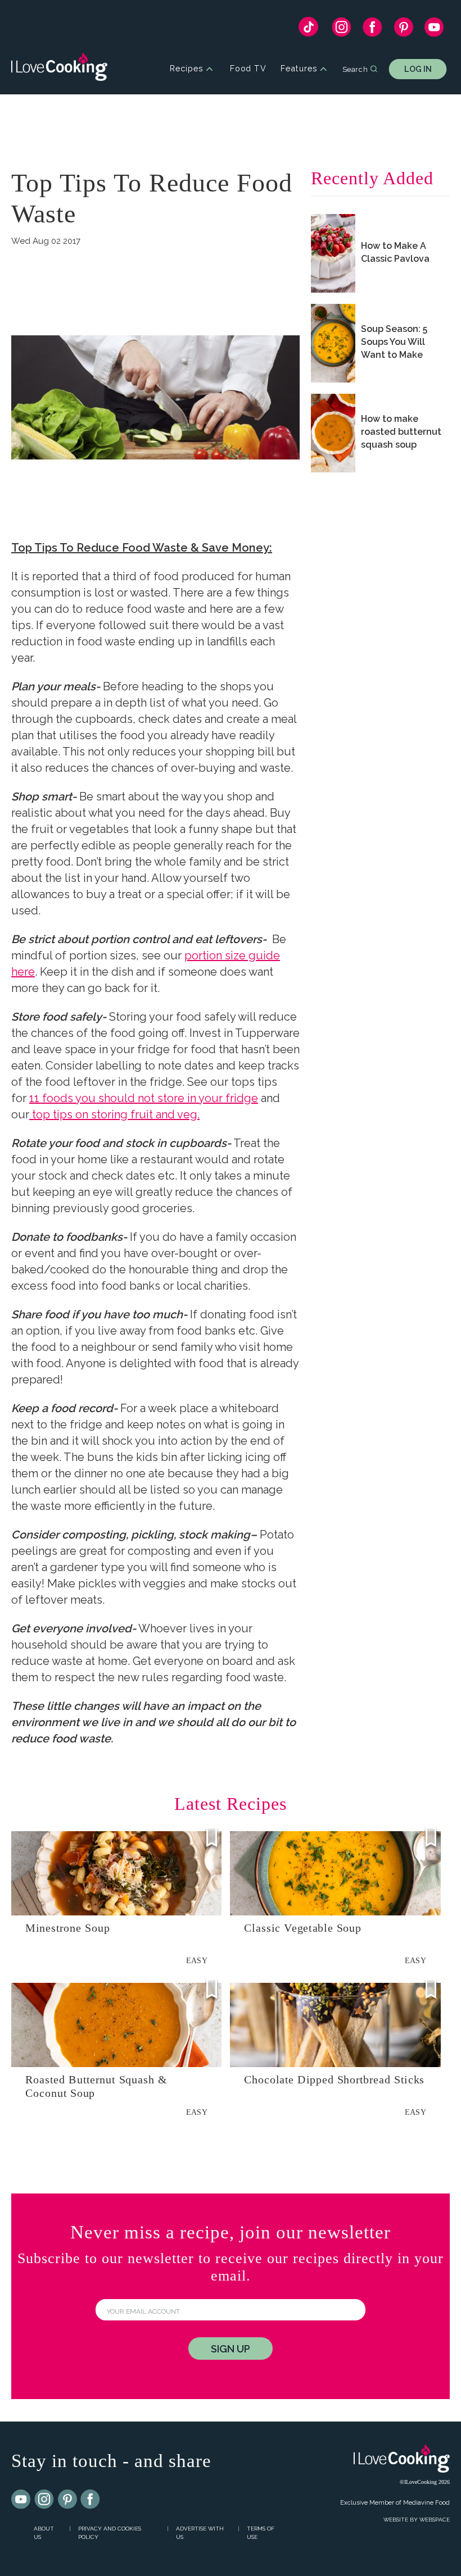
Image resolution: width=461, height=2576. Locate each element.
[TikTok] (308, 29)
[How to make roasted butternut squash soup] (333, 433)
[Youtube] (21, 2500)
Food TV (248, 69)
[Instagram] (342, 30)
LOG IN (418, 69)
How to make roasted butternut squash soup (401, 432)
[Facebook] (372, 30)
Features (299, 69)
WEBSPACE (435, 2520)
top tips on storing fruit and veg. (114, 1114)
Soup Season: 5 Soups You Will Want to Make (394, 342)
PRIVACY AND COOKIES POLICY (110, 2533)
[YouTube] (434, 30)
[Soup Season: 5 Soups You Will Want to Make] (333, 343)
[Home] (59, 69)
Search (355, 69)
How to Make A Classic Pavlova (395, 252)
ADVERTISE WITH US (200, 2533)
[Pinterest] (403, 30)
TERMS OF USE (261, 2533)
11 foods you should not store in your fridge (144, 1098)
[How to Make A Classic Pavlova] (333, 253)
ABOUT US (44, 2533)
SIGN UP (231, 2349)
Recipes (186, 69)
